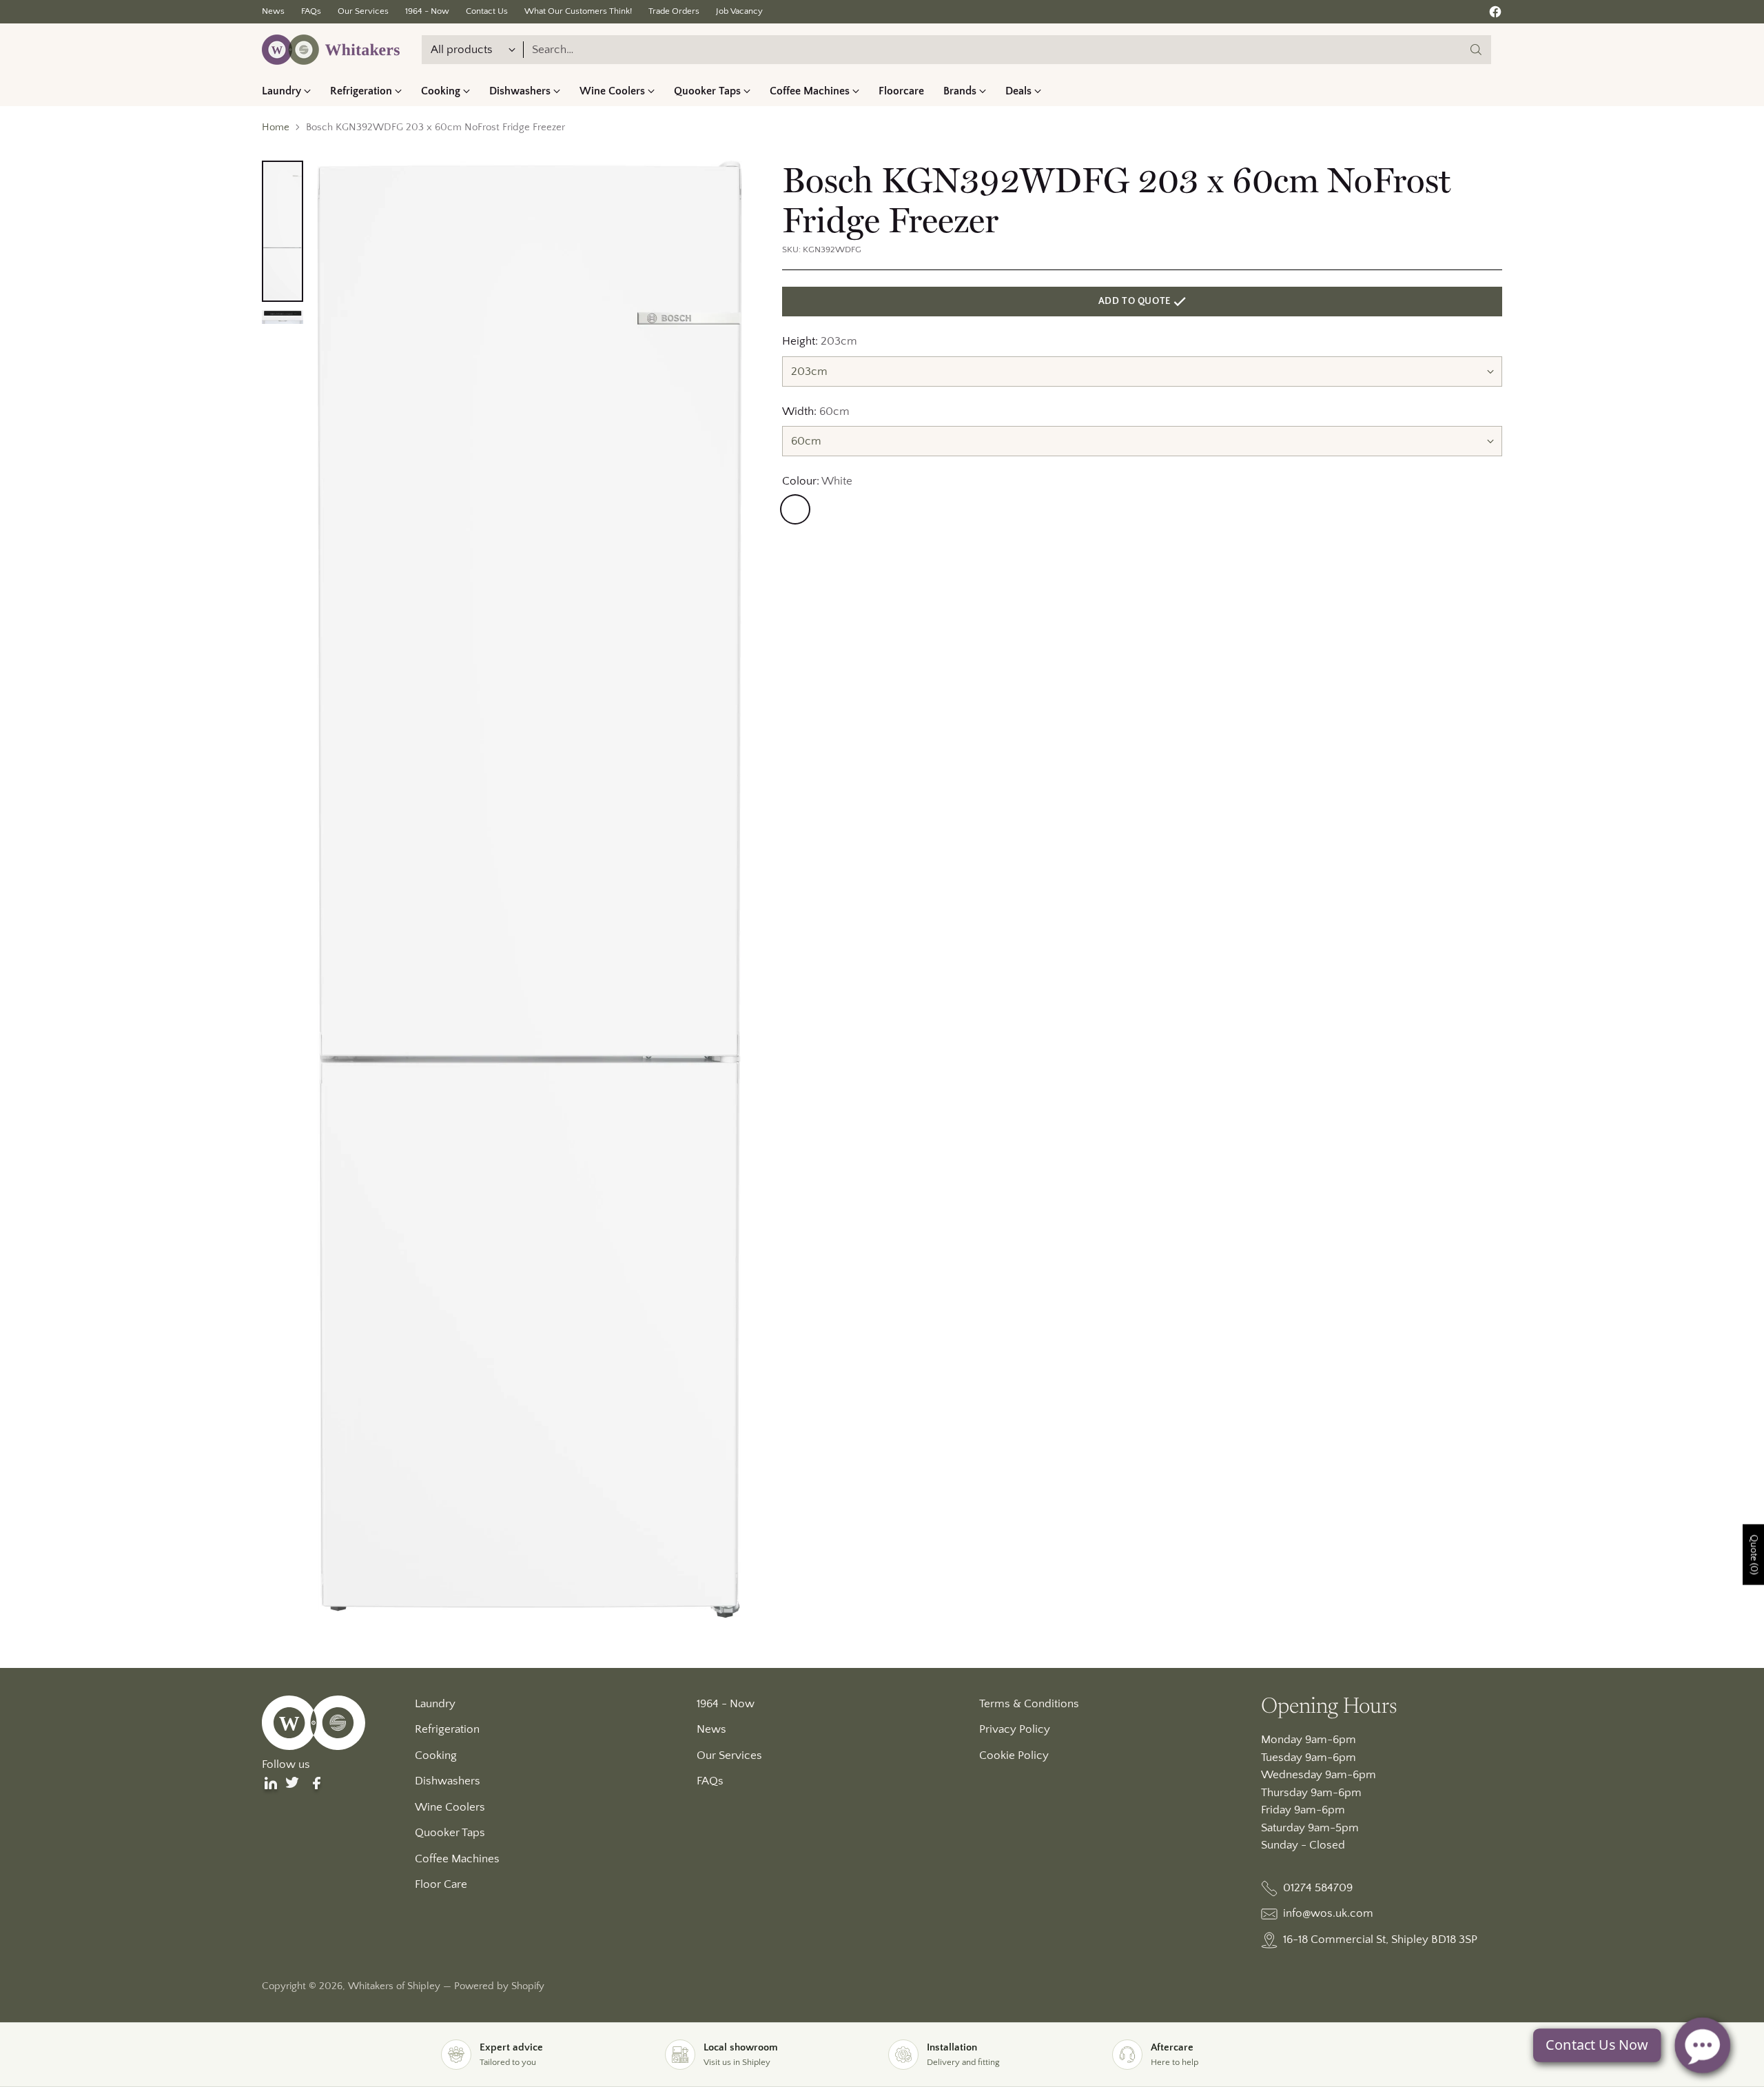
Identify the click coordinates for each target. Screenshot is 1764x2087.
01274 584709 (1318, 1888)
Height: (820, 341)
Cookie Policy (1014, 1755)
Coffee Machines (457, 1859)
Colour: (817, 481)
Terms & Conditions (1029, 1704)
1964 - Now (726, 1704)
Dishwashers (448, 1781)
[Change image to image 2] (283, 317)
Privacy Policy (1015, 1729)
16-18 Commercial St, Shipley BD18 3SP (1380, 1940)
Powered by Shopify (499, 1986)
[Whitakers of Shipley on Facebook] (1495, 15)
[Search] (1476, 50)
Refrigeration (447, 1729)
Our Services (729, 1755)
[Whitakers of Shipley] (331, 50)
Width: (816, 411)
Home (276, 127)
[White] (795, 509)
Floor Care (441, 1884)
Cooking (436, 1755)
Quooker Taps (450, 1833)
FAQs (710, 1781)
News (711, 1729)
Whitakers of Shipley (394, 1986)
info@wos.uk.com (1328, 1913)
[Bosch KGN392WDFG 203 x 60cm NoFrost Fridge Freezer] (530, 889)
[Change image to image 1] (283, 232)
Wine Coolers (450, 1807)
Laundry (435, 1704)
